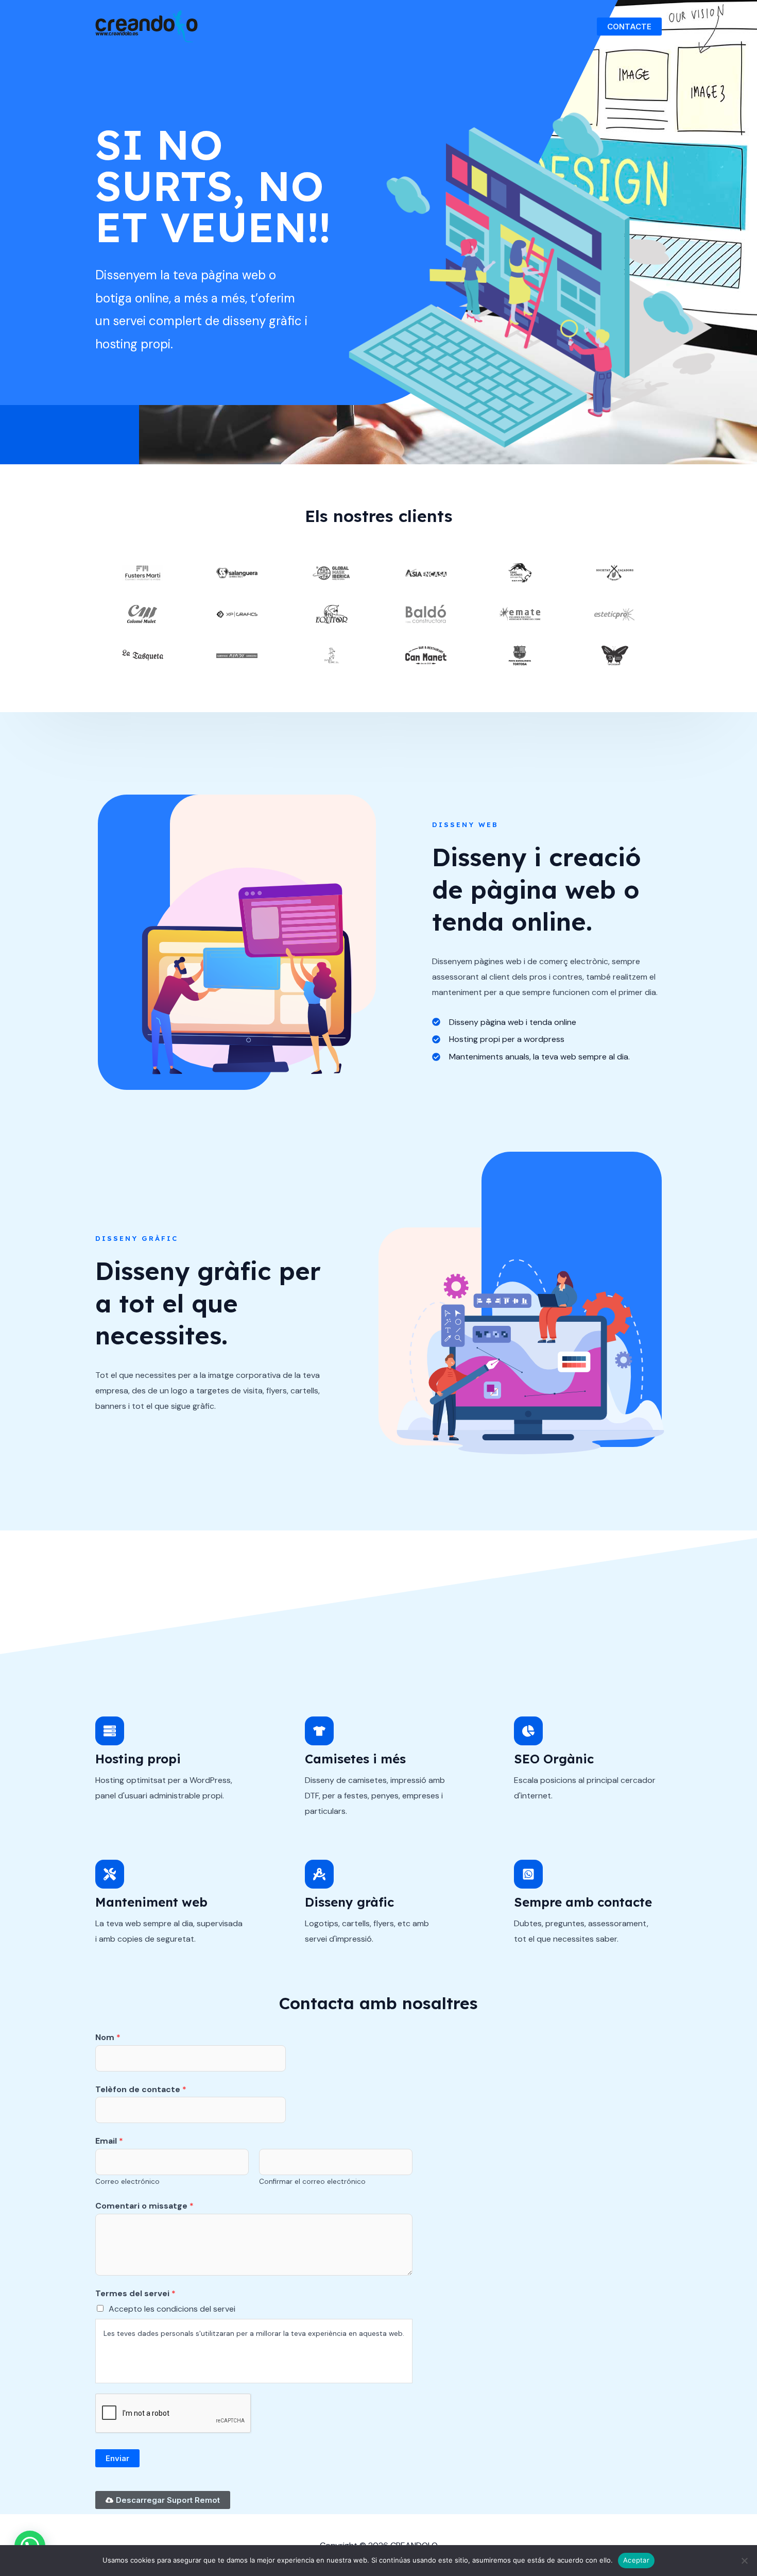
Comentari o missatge (144, 2206)
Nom (108, 2037)
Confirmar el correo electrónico (312, 2182)
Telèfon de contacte (141, 2089)
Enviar (117, 2458)
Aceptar (636, 2560)
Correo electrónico (127, 2182)
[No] (744, 2561)
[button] (629, 27)
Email (109, 2141)
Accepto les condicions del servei (172, 2309)
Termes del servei (135, 2293)
